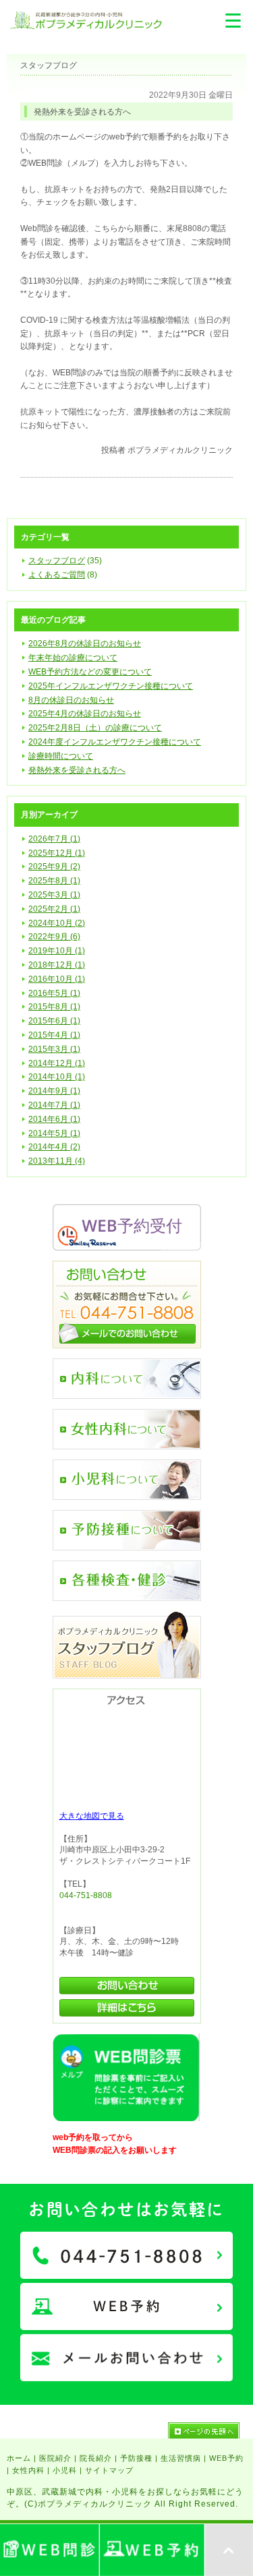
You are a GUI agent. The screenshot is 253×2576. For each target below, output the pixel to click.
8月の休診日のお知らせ (71, 700)
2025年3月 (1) (54, 895)
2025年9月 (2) (54, 867)
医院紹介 (55, 2458)
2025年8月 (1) (54, 881)
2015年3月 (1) (54, 1049)
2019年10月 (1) (57, 951)
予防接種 (136, 2458)
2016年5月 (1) (54, 993)
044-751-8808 (86, 1895)
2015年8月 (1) (54, 1007)
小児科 (65, 2470)
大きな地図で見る (92, 1816)
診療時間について (61, 756)
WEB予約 (226, 2458)
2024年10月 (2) (57, 923)
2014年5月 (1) (54, 1133)
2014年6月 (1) (54, 1119)
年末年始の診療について (73, 658)
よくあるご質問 (57, 575)
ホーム (19, 2458)
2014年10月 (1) (57, 1077)
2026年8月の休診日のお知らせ (85, 643)
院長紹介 (96, 2458)
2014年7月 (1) (54, 1105)
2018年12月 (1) (57, 965)
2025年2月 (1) (54, 909)
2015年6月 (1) (54, 1021)
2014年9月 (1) (54, 1091)
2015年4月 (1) (54, 1035)
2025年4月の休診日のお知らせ (85, 714)
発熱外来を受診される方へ (77, 770)
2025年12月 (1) (57, 853)
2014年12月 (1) (57, 1063)
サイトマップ (109, 2470)
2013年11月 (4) (57, 1161)
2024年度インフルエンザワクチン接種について (115, 742)
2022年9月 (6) (54, 937)
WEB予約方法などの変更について (90, 672)
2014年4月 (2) (54, 1147)
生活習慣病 (181, 2458)
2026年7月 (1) (54, 839)
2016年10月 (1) (57, 979)
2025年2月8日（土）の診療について (95, 728)
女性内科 (28, 2470)
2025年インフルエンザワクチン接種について (111, 686)
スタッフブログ (57, 561)
